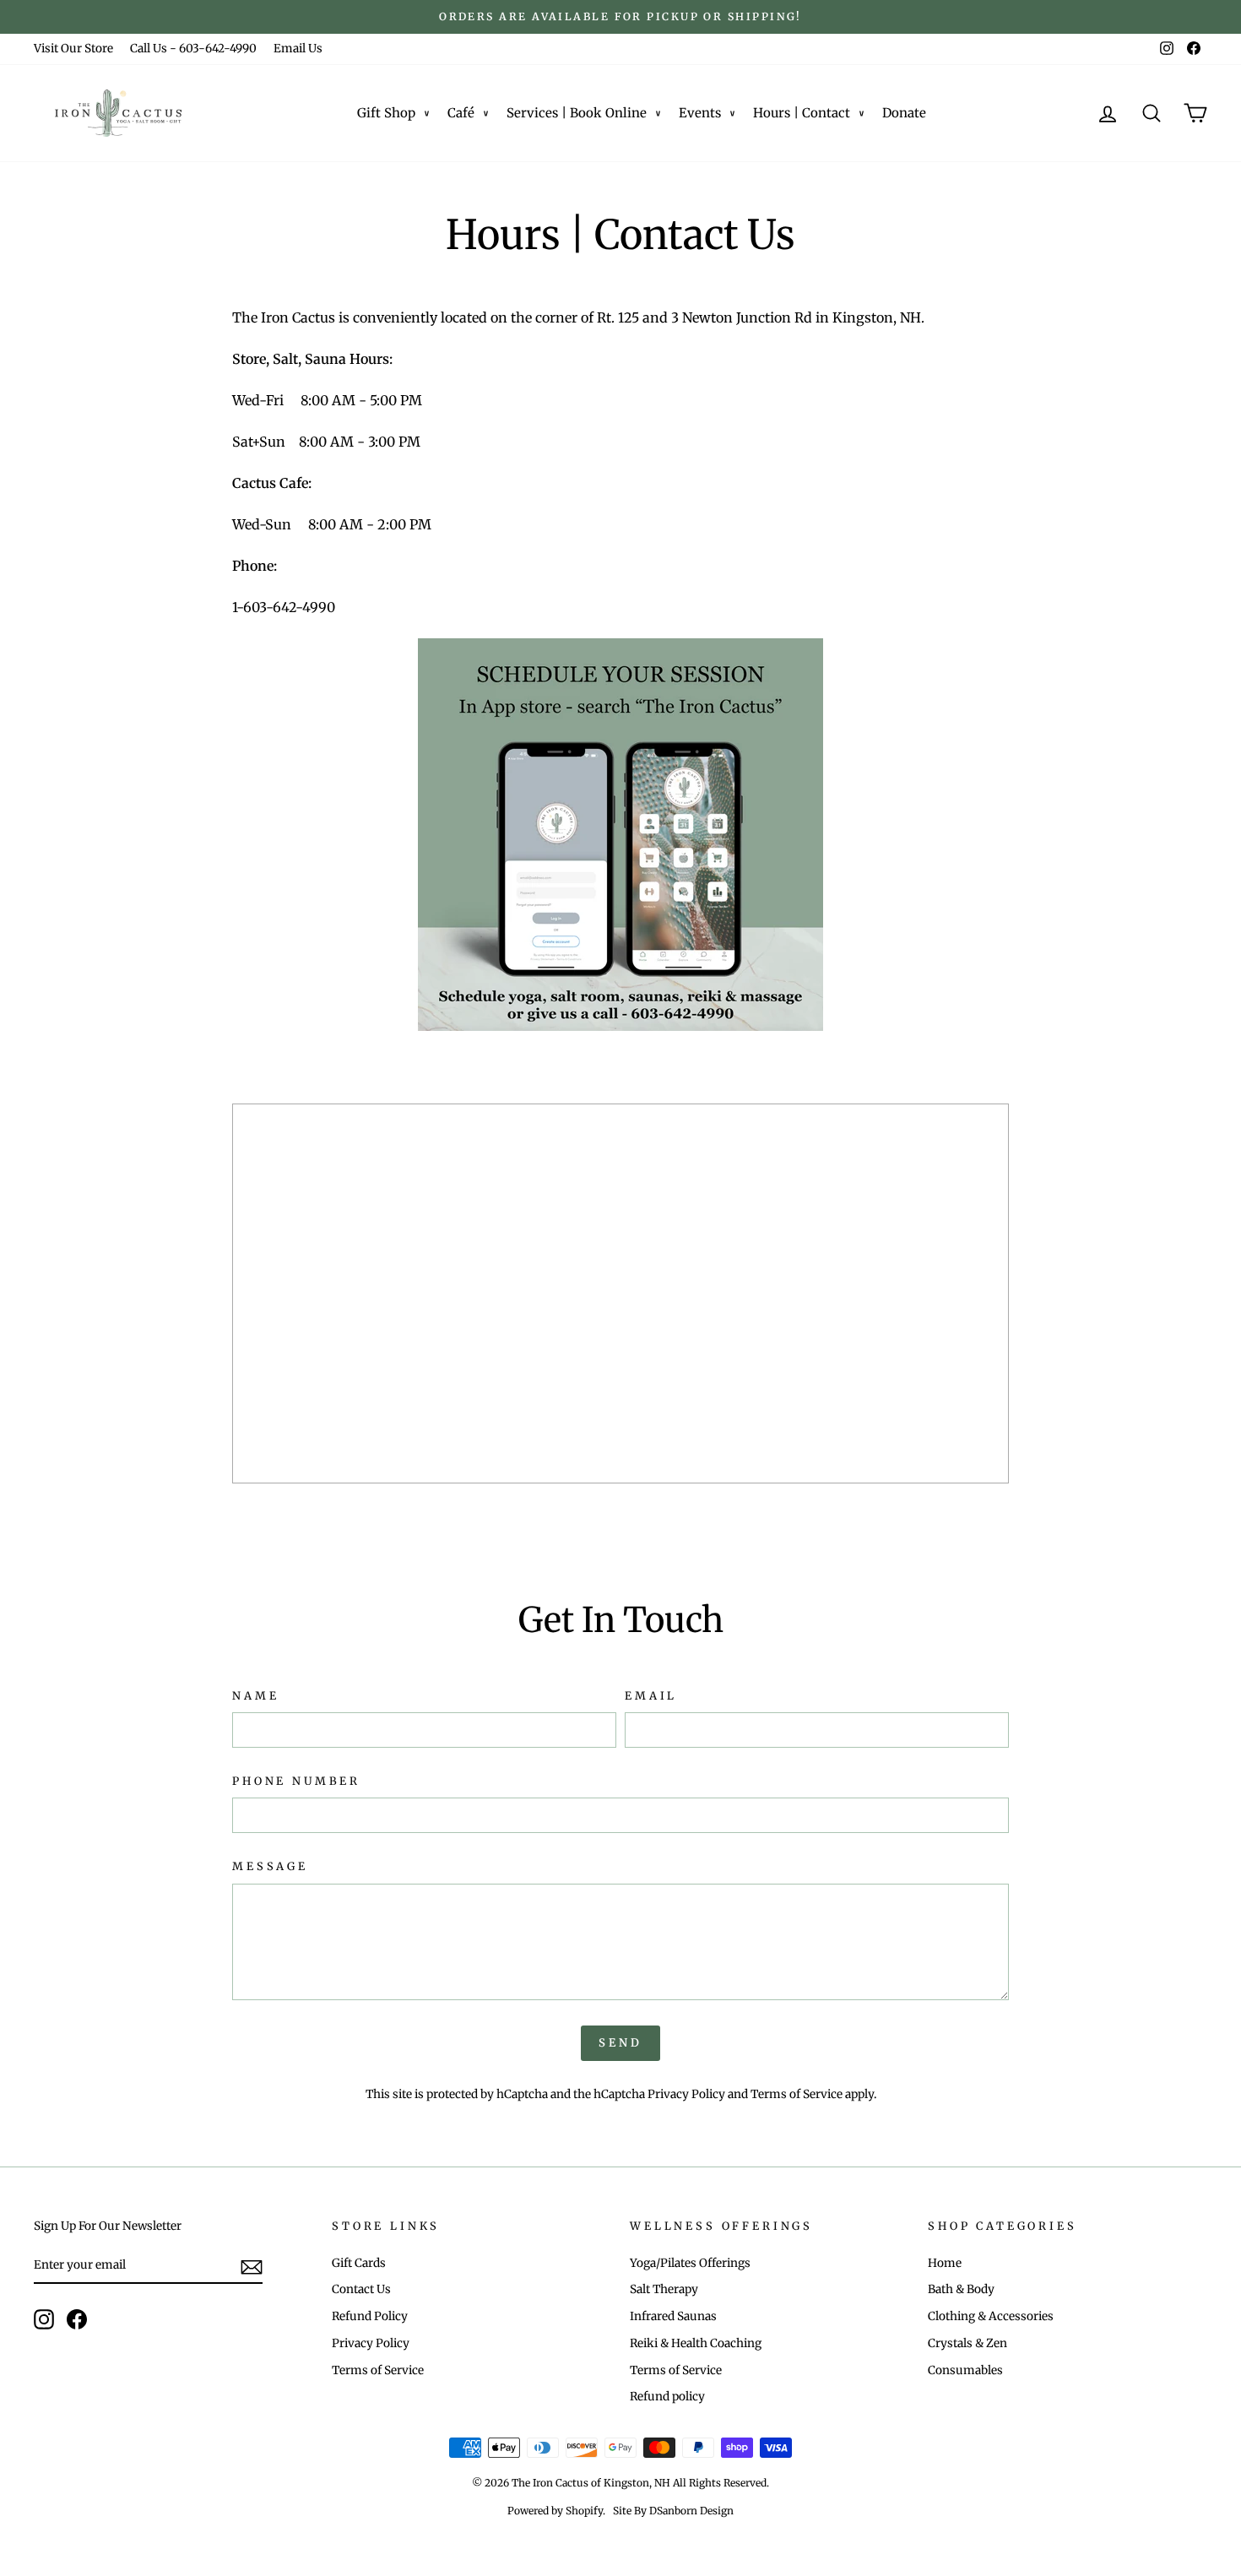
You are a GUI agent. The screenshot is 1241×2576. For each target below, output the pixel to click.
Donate (904, 113)
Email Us (298, 49)
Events (700, 113)
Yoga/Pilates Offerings (690, 2263)
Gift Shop (386, 113)
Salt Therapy (664, 2289)
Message (270, 1866)
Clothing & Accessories (991, 2316)
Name (255, 1695)
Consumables (965, 2370)
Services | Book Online (577, 113)
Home (945, 2263)
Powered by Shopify (555, 2511)
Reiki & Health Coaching (696, 2343)
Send (620, 2043)
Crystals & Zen (967, 2343)
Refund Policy (370, 2316)
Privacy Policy (686, 2094)
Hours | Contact (802, 113)
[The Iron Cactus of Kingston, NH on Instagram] (44, 2319)
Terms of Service (797, 2094)
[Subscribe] (252, 2266)
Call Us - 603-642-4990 (193, 49)
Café (461, 113)
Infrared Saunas (673, 2316)
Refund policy (667, 2397)
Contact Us (361, 2289)
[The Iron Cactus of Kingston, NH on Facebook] (77, 2319)
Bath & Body (961, 2289)
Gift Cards (359, 2263)
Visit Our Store (73, 49)
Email (651, 1695)
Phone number (296, 1781)
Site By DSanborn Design (673, 2511)
